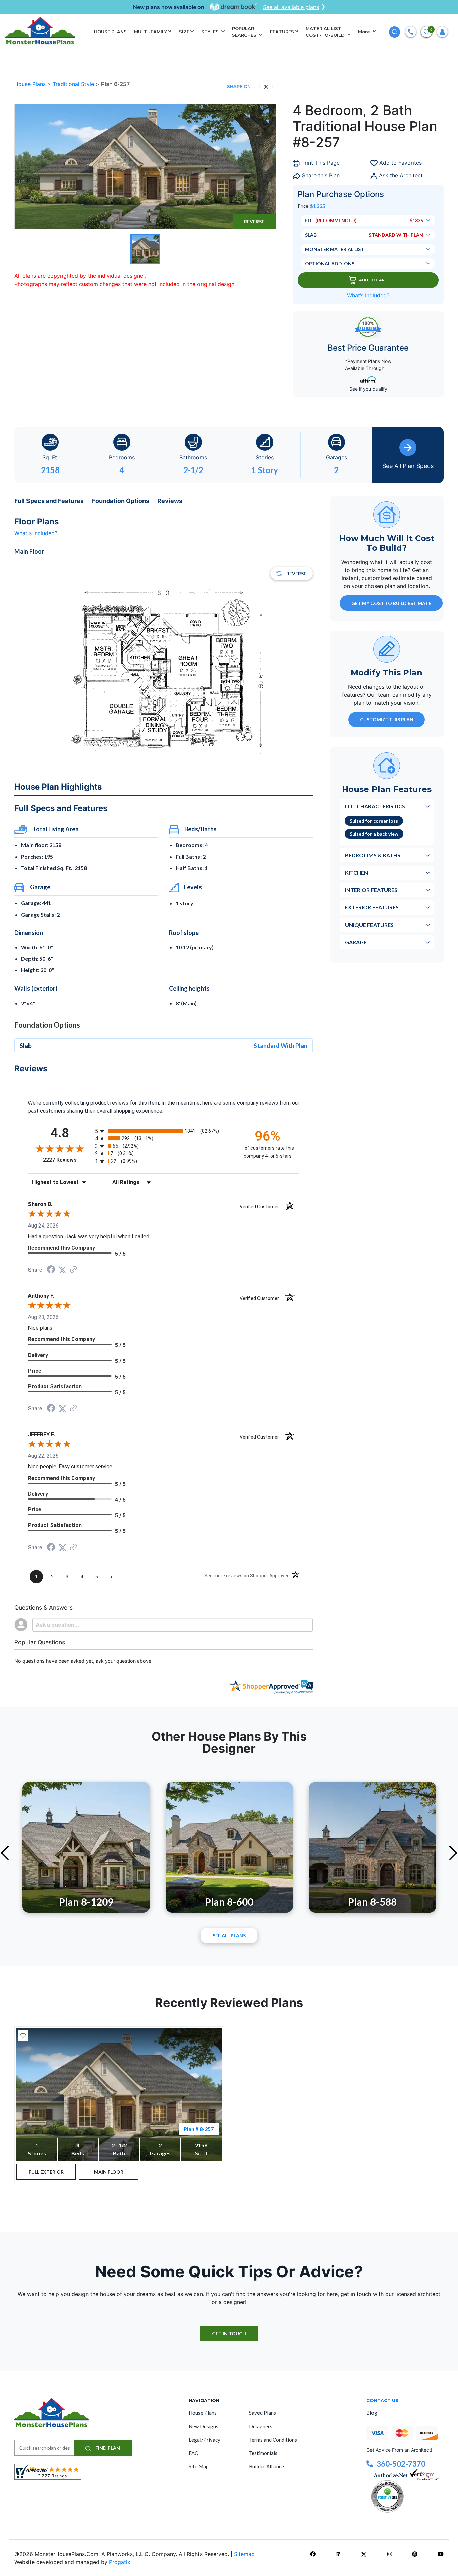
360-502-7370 (401, 2464)
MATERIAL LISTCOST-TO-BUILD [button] (326, 32)
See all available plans (291, 7)
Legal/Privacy (205, 2440)
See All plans (229, 1935)
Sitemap (244, 2554)
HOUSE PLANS (110, 32)
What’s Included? (368, 295)
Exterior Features (372, 907)
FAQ (194, 2453)
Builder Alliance (267, 2466)
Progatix (120, 2562)
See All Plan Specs (408, 466)
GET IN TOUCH (229, 2334)
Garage (356, 942)
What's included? (36, 533)
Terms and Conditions (273, 2440)
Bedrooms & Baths (373, 855)
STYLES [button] (211, 32)
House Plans (31, 84)
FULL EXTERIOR (46, 2172)
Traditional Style (74, 84)
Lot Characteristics (375, 806)
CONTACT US (382, 2400)
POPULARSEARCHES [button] (245, 32)
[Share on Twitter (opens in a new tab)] (62, 1270)
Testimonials (263, 2453)
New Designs (204, 2426)
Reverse (254, 221)
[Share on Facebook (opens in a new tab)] (51, 1270)
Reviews (170, 501)
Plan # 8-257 (199, 2129)
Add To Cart (373, 280)
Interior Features (371, 890)
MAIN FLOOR (109, 2172)
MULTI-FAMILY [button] (151, 32)
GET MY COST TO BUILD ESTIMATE (391, 603)
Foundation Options (121, 501)
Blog (372, 2413)
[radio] (164, 1131)
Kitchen (357, 872)
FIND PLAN (107, 2448)
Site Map (199, 2466)
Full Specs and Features (49, 501)
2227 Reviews (67, 1160)
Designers (261, 2426)
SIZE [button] (184, 32)
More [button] (365, 32)
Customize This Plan (387, 719)
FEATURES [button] (282, 32)
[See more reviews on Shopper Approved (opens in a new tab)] (73, 1270)
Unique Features (369, 924)
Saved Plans (263, 2413)
